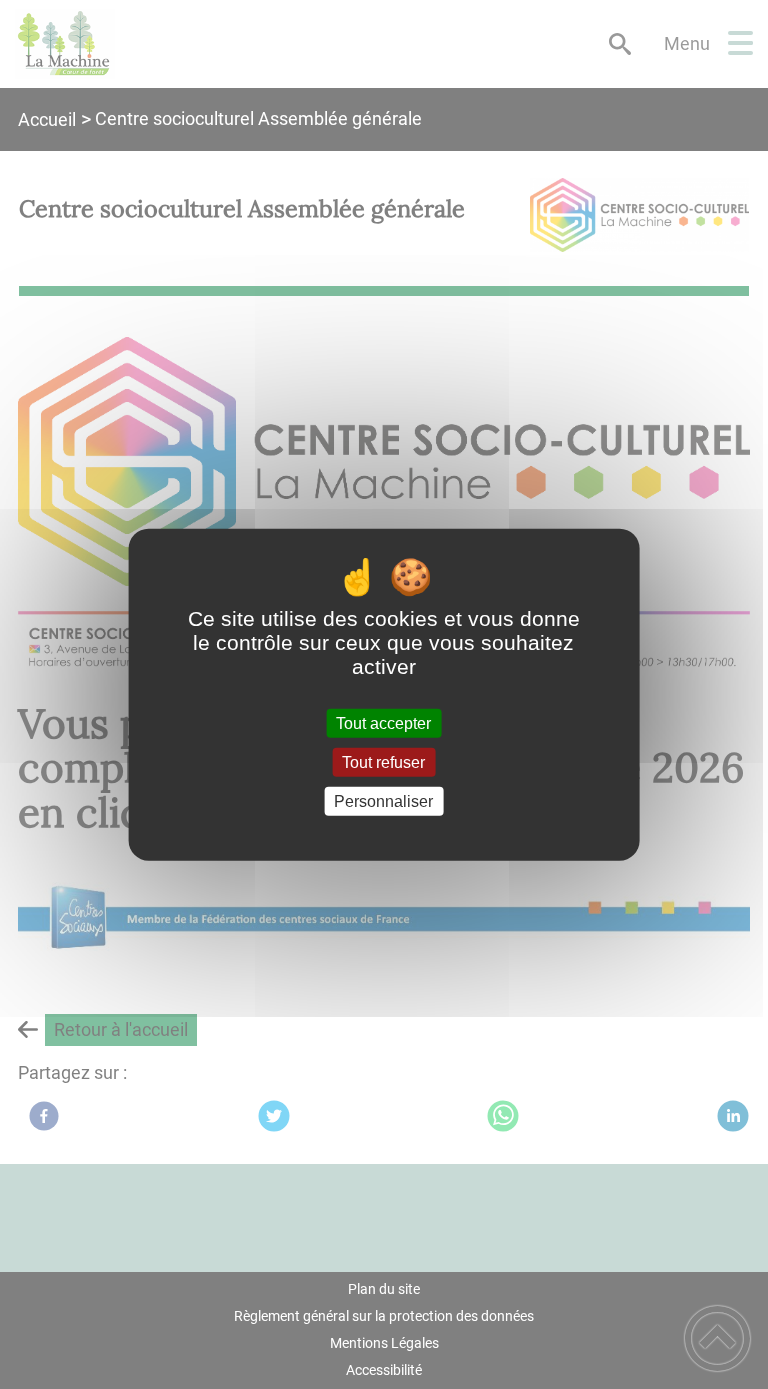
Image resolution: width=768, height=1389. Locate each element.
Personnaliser (383, 801)
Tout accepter (383, 722)
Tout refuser (383, 761)
